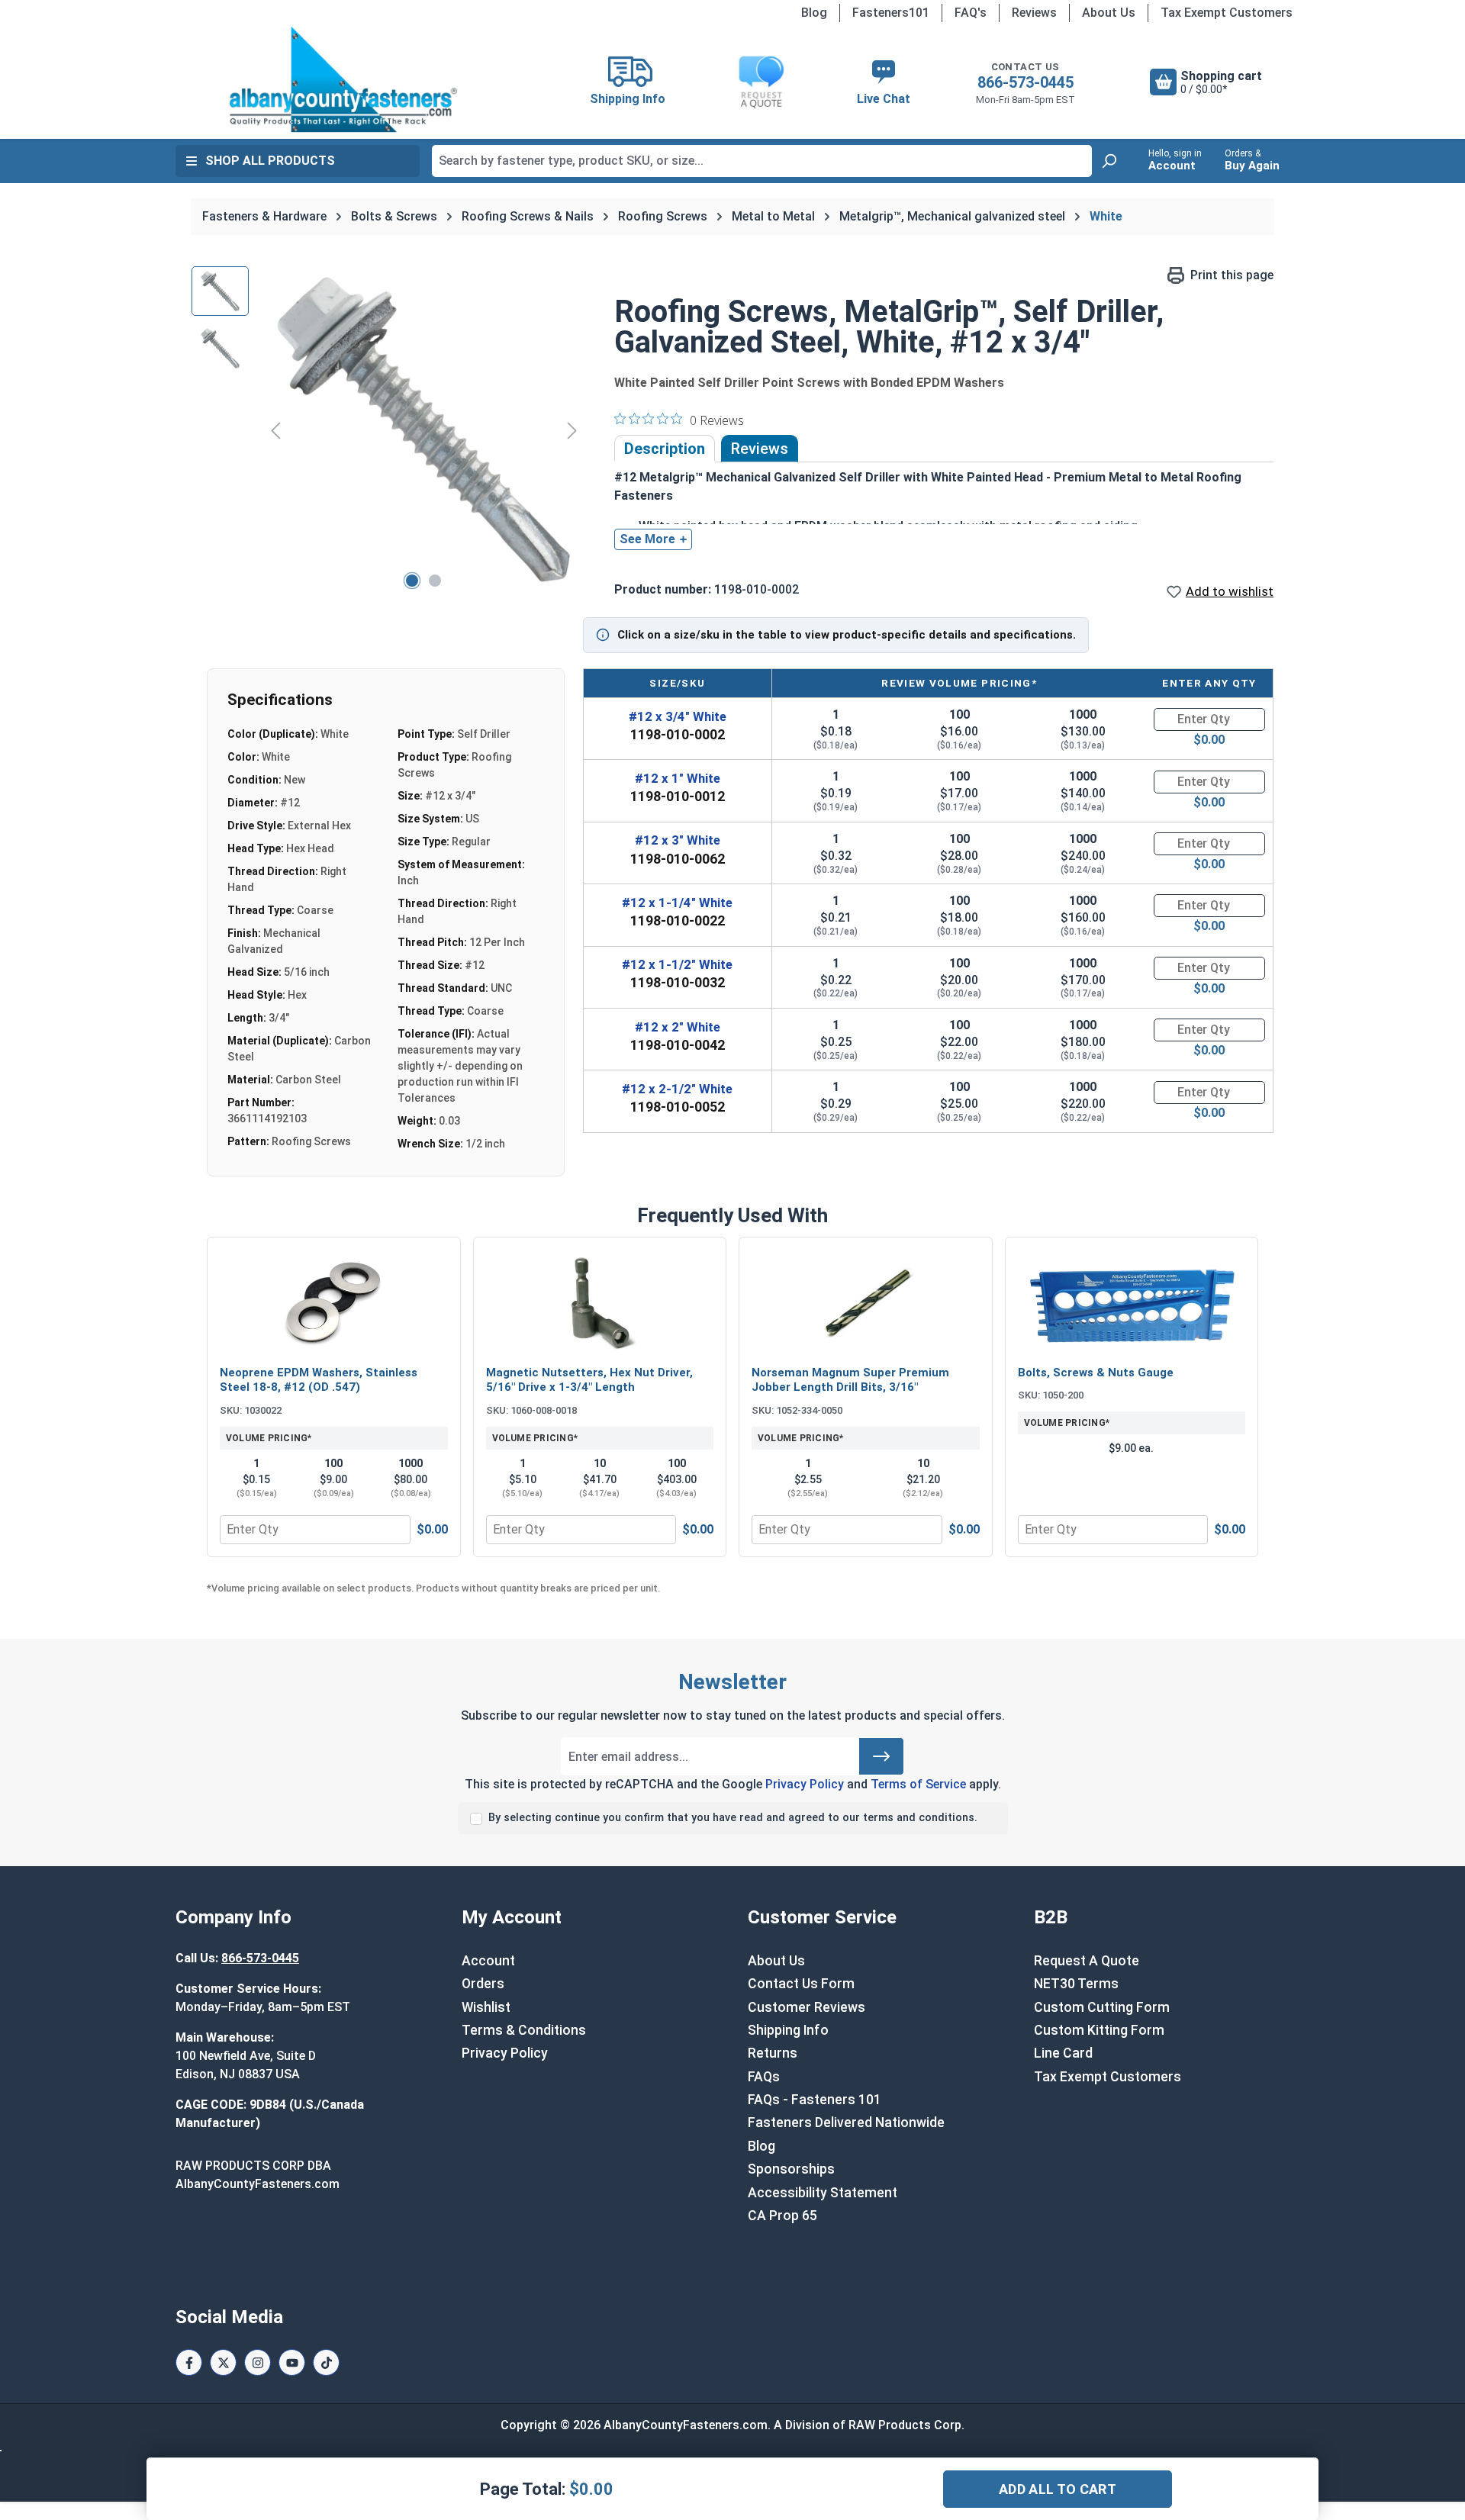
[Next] (572, 430)
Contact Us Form (801, 1984)
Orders (483, 1984)
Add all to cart (1058, 2489)
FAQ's (971, 13)
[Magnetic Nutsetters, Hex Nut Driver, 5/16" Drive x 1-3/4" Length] (600, 1303)
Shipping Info (788, 2030)
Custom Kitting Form (1099, 2030)
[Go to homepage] (343, 79)
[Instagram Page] (258, 2362)
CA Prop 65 (782, 2216)
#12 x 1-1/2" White (677, 964)
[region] (388, 430)
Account (488, 1961)
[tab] (665, 449)
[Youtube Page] (292, 2362)
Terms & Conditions (524, 2030)
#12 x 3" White (678, 840)
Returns (773, 2053)
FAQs (764, 2077)
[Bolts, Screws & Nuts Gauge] (1132, 1303)
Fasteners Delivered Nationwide (846, 2123)
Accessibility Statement (823, 2193)
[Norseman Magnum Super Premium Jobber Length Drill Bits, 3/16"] (866, 1303)
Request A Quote (1087, 1961)
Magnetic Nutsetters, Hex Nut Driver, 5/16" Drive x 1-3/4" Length (589, 1380)
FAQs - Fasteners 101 (815, 2100)
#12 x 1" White (678, 778)
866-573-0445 (1025, 82)
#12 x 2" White (678, 1027)
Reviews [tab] (760, 449)
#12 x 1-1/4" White (677, 903)
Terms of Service (918, 1784)
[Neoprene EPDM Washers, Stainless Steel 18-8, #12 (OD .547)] (334, 1303)
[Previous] (275, 430)
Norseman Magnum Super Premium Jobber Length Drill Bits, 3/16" (850, 1380)
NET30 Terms (1076, 1984)
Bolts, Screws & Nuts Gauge (1096, 1373)
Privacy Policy (805, 1784)
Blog (814, 13)
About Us (1109, 13)
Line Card (1063, 2053)
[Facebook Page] (189, 2362)
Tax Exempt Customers (1227, 13)
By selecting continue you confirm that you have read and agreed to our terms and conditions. (733, 1818)
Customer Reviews (807, 2007)
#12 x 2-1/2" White (677, 1089)
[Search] (1109, 161)
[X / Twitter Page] (223, 2362)
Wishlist (486, 2007)
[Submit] (881, 1756)
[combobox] (762, 161)
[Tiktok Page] (326, 2362)
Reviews (1034, 13)
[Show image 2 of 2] (435, 581)
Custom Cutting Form (1102, 2007)
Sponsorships (791, 2169)
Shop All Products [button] (270, 161)
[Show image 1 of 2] (412, 581)
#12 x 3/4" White (678, 716)
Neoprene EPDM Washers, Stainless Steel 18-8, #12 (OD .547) (319, 1380)
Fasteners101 (891, 13)
